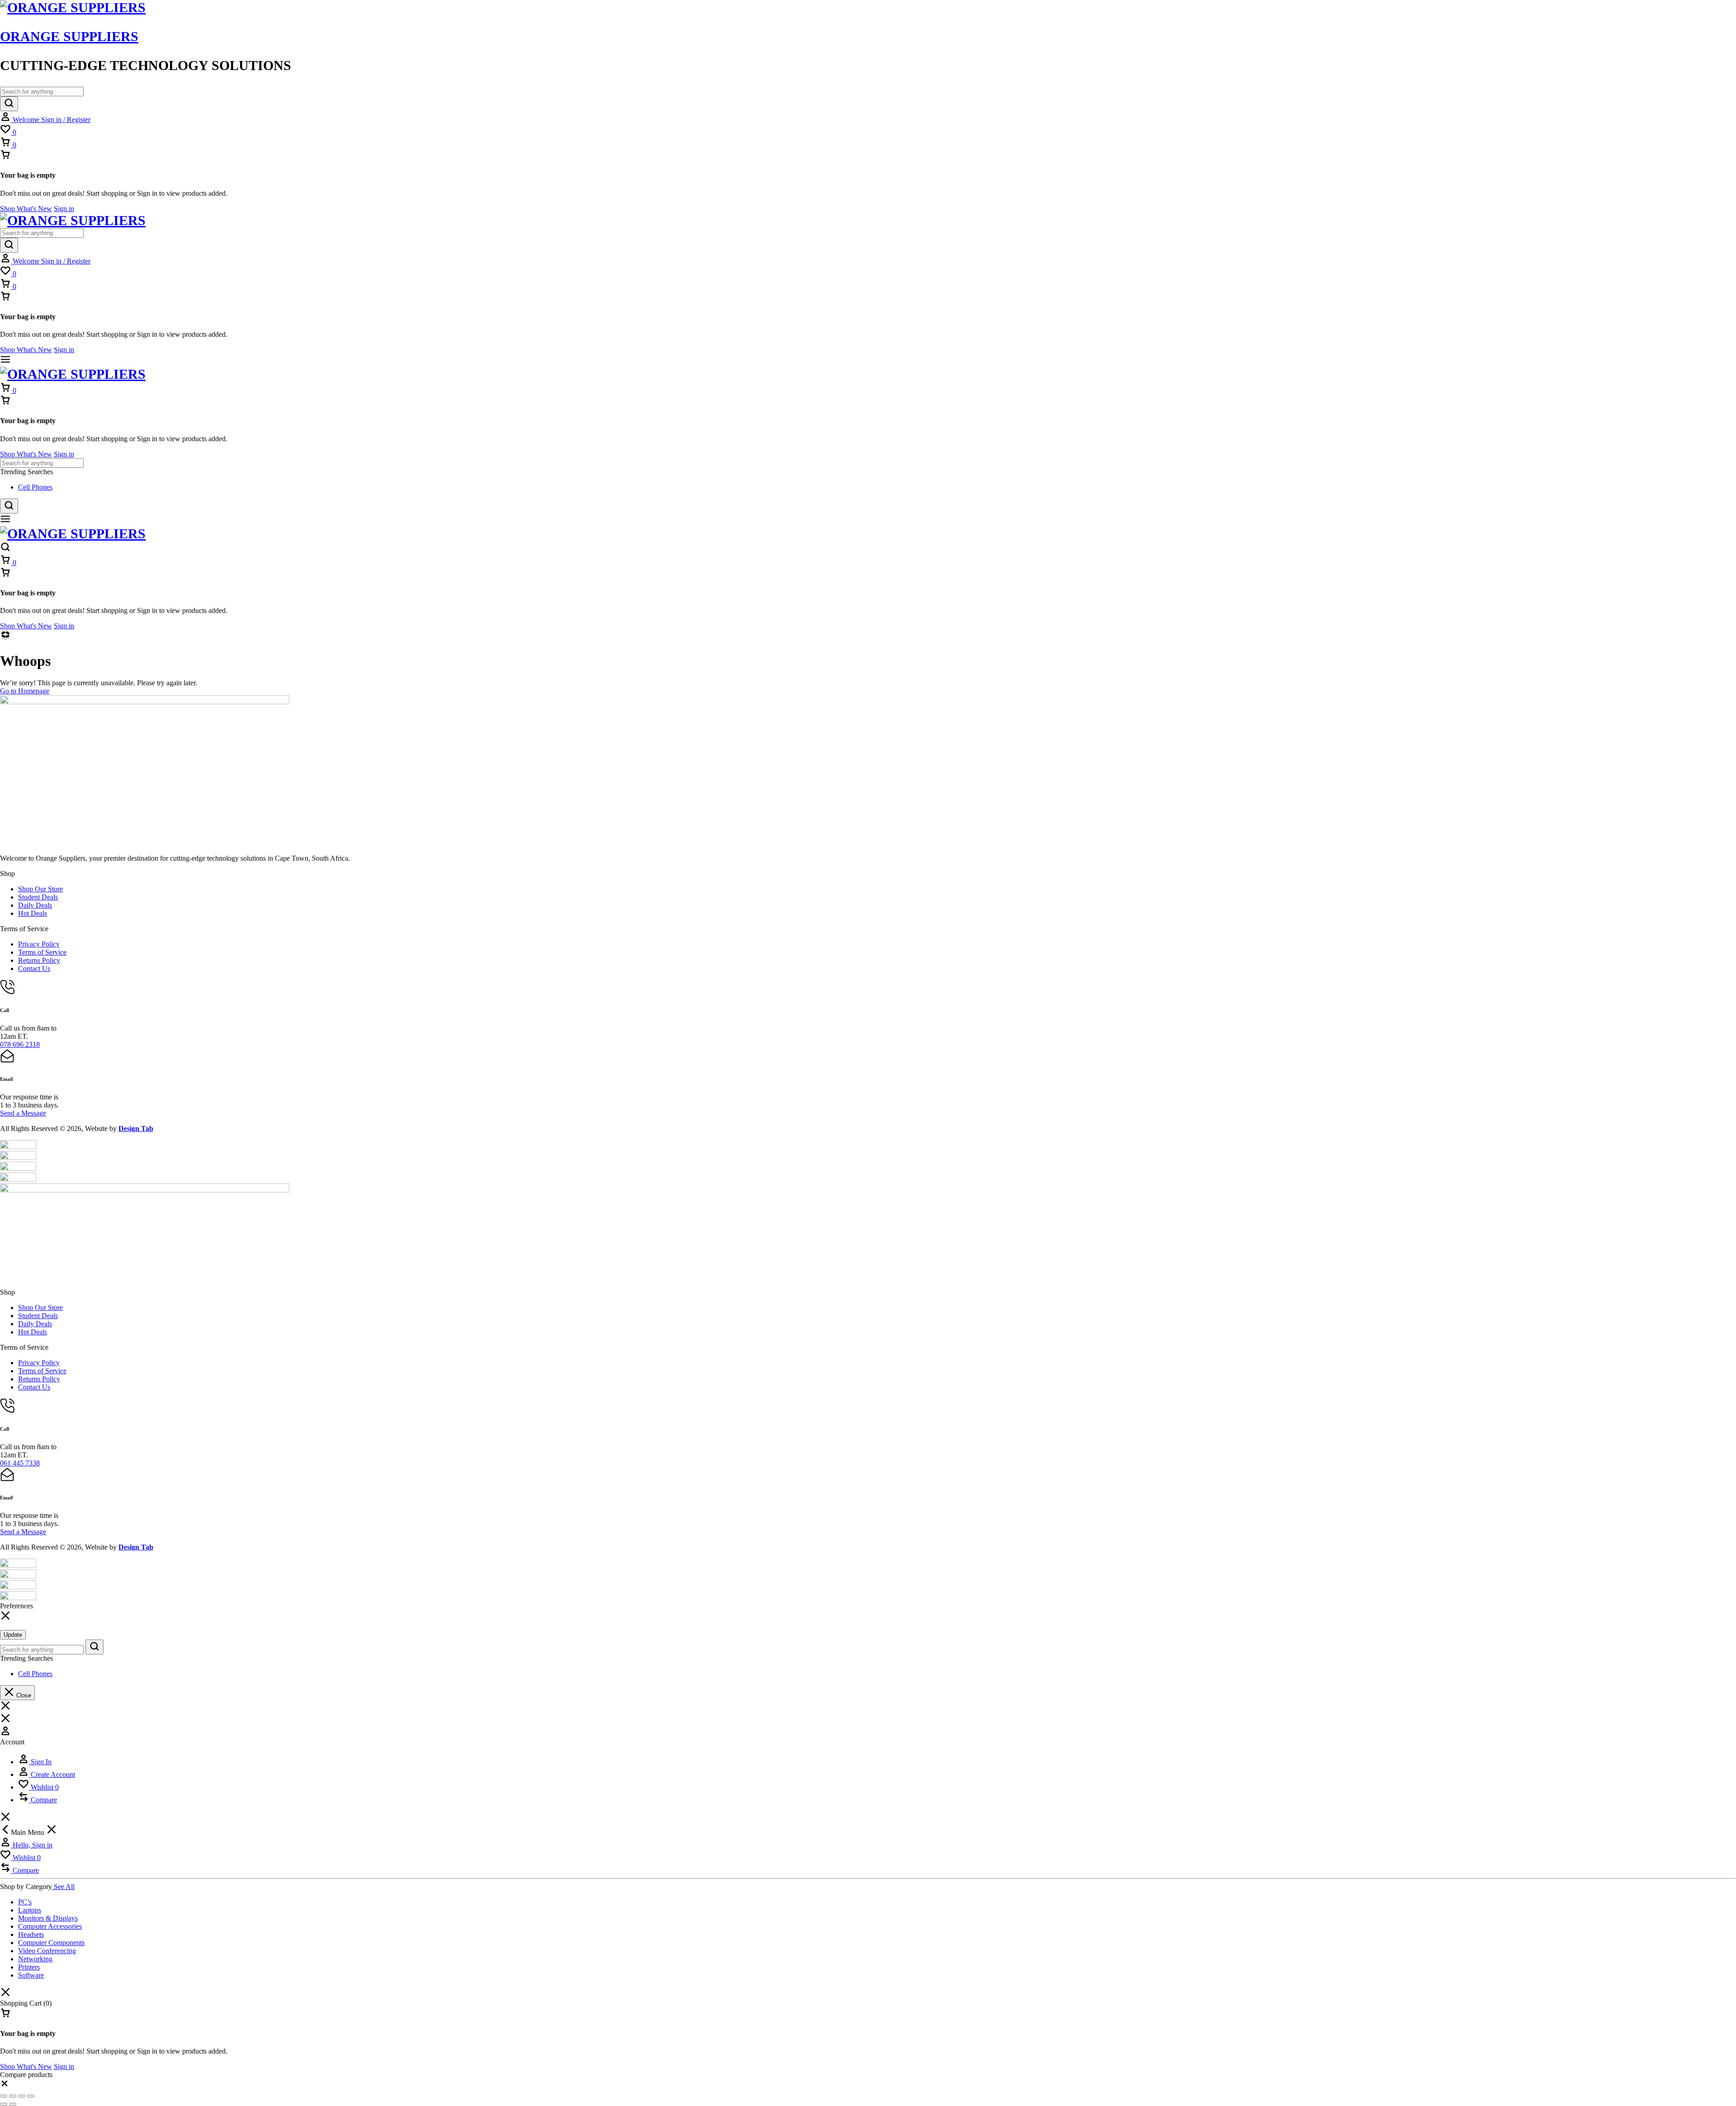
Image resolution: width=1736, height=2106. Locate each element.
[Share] (22, 2096)
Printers (29, 1967)
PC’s (25, 1902)
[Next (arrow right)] (13, 2104)
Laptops (30, 1910)
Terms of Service (42, 952)
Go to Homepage (25, 691)
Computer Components (51, 1943)
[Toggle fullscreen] (13, 2096)
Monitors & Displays (48, 1918)
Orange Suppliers (69, 36)
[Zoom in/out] (4, 2096)
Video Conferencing (47, 1951)
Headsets (31, 1934)
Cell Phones (35, 487)
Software (31, 1975)
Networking (35, 1959)
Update (13, 1635)
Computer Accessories (50, 1926)
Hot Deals (33, 913)
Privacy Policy (39, 944)
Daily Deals (35, 905)
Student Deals (38, 897)
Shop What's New (26, 209)
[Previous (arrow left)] (4, 2104)
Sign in (64, 209)
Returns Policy (39, 960)
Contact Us (34, 968)
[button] (5, 2085)
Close (23, 1695)
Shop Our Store (40, 889)
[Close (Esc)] (31, 2096)
